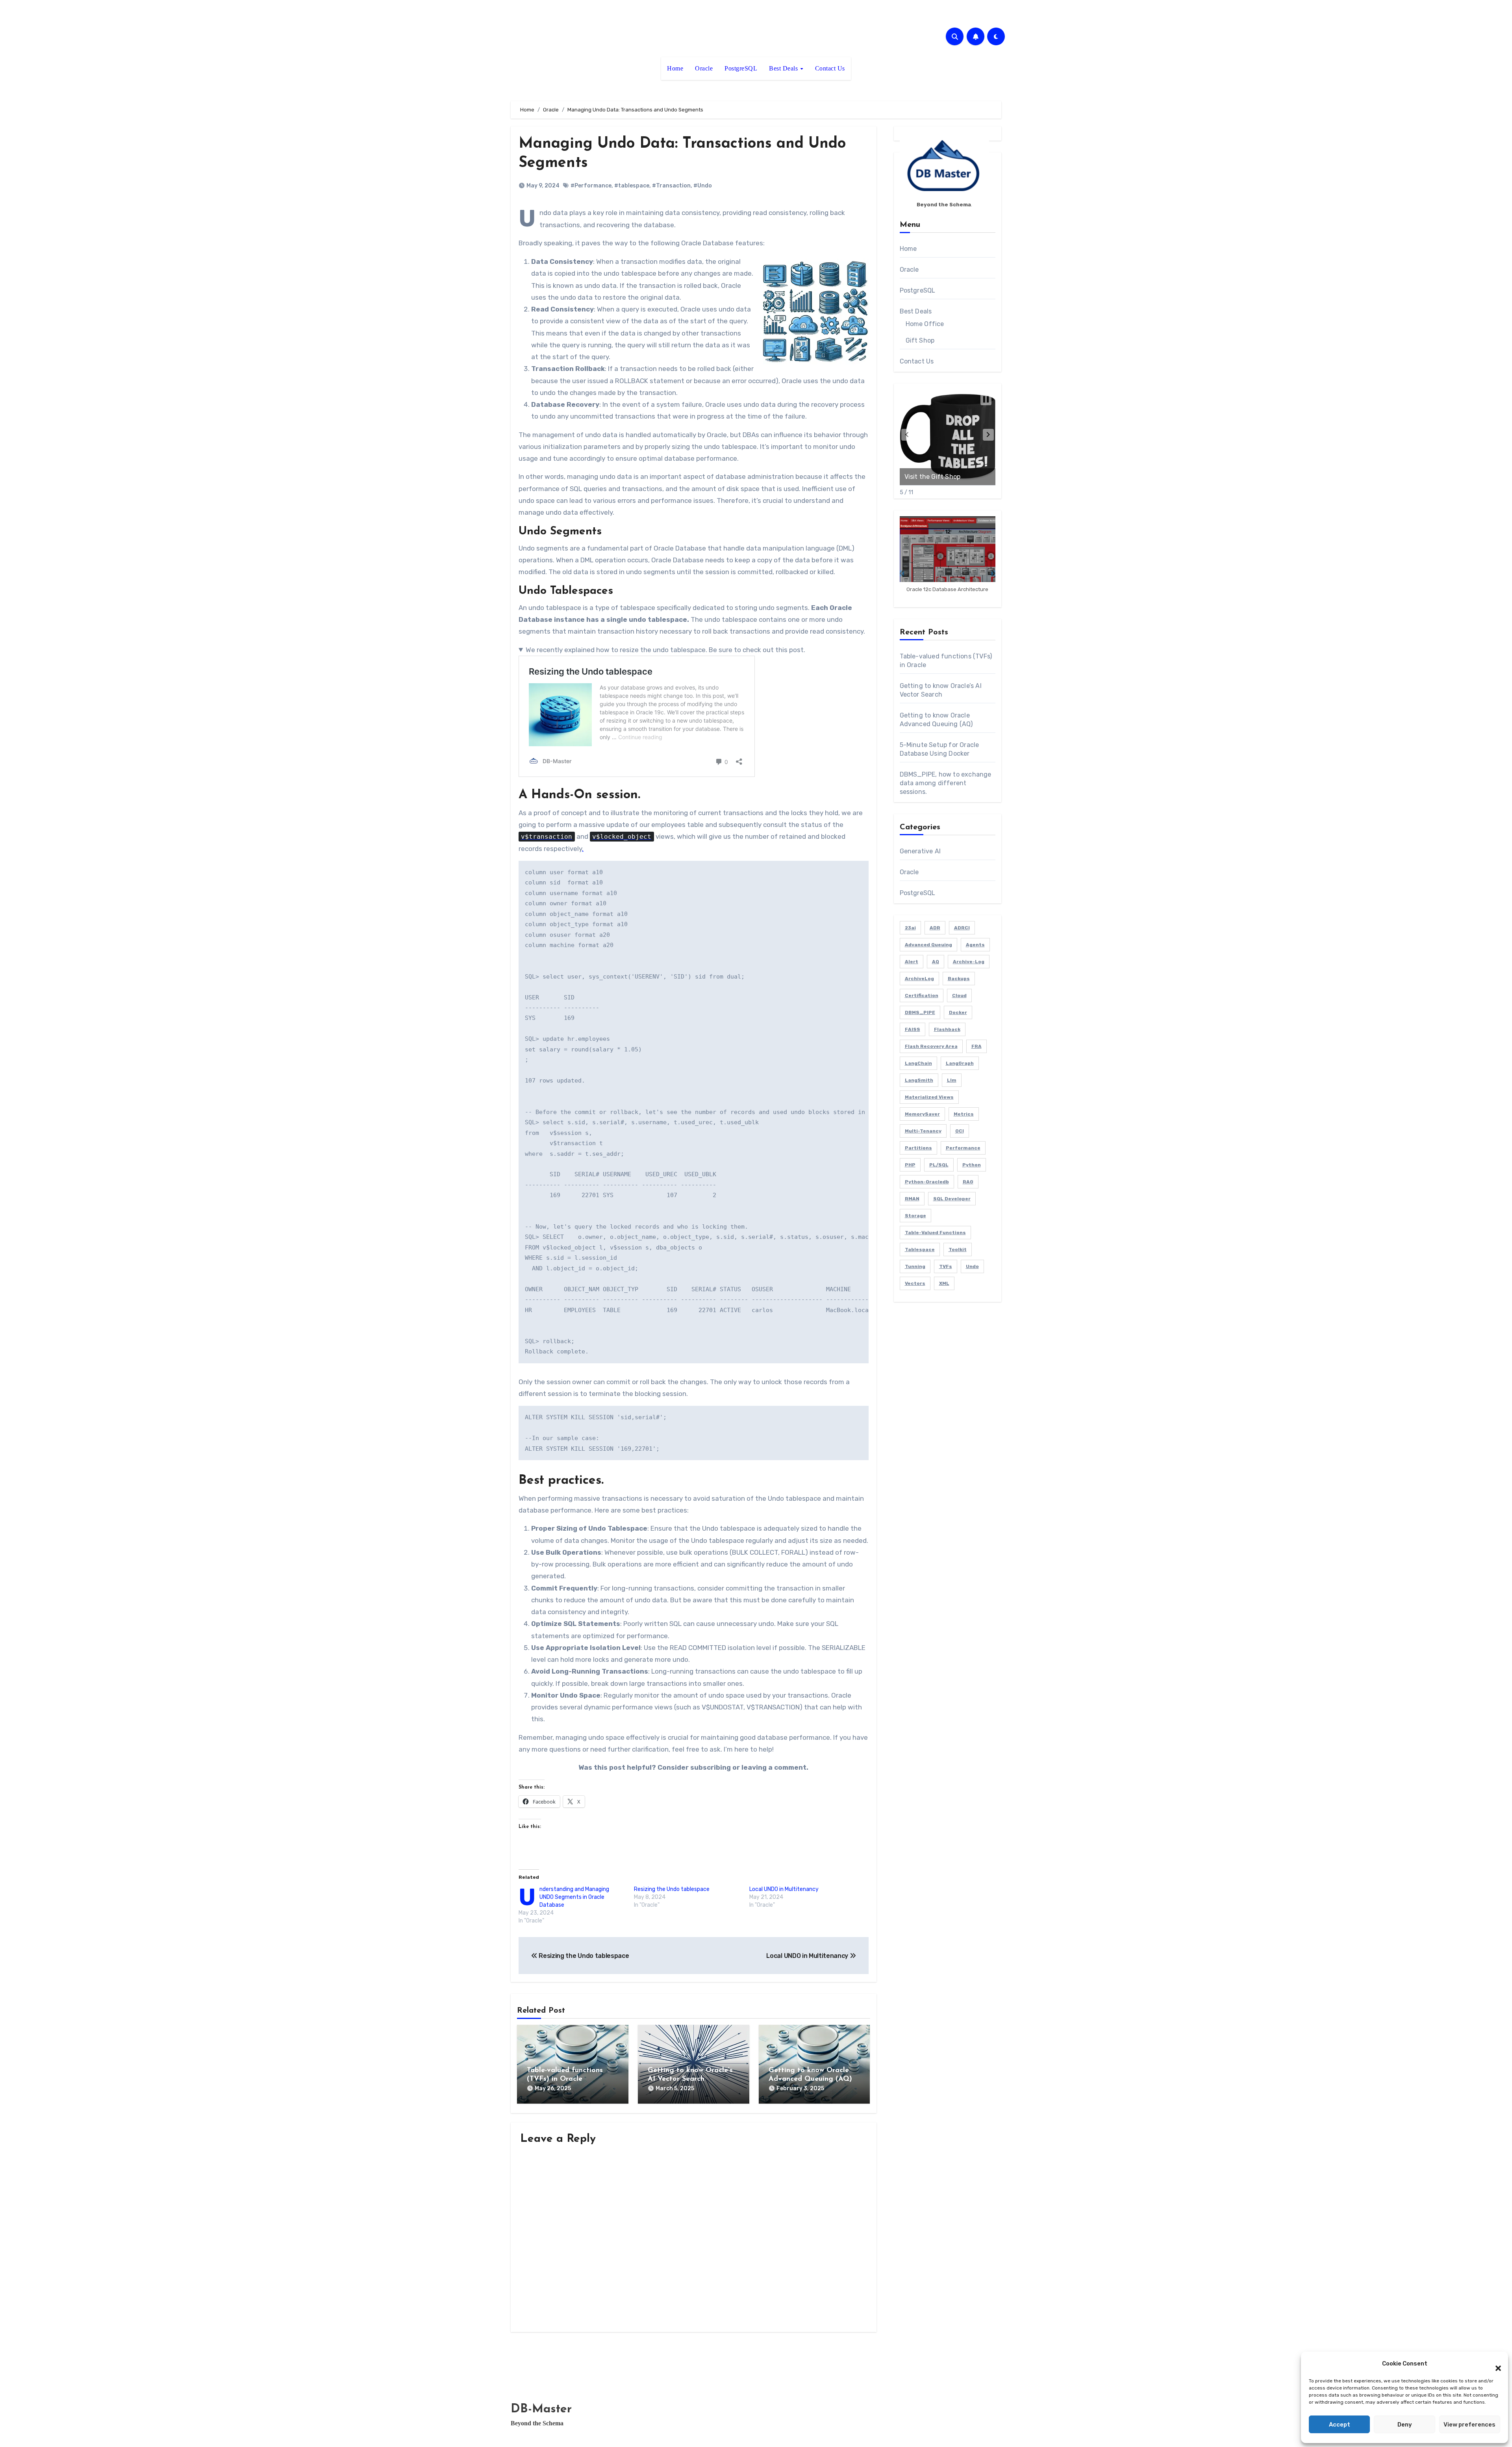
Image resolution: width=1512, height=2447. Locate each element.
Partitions (918, 1148)
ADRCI (962, 928)
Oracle (704, 68)
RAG (968, 1182)
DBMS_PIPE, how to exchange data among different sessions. (946, 783)
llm (952, 1080)
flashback (947, 1029)
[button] (1494, 2364)
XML (944, 1283)
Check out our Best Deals (943, 477)
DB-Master (541, 2409)
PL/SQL (939, 1165)
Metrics (964, 1114)
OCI (960, 1131)
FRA (976, 1046)
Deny (1405, 2425)
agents (975, 945)
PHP (910, 1165)
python (972, 1165)
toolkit (958, 1249)
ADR (935, 928)
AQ (936, 962)
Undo (972, 1266)
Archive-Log (969, 962)
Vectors (915, 1283)
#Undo (703, 186)
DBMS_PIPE (920, 1012)
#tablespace (632, 186)
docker (958, 1012)
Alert (912, 962)
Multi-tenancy (923, 1131)
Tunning (915, 1266)
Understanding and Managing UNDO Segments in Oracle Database (574, 1897)
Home (675, 68)
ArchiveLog (919, 979)
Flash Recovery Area (931, 1046)
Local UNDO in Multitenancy (784, 1889)
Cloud (959, 995)
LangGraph (960, 1063)
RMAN (912, 1199)
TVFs (946, 1266)
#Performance (591, 186)
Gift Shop (920, 340)
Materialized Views (929, 1097)
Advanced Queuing (928, 945)
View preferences (1469, 2425)
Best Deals (784, 68)
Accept (1340, 2425)
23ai (910, 928)
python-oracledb (927, 1182)
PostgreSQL (741, 68)
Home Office (925, 324)
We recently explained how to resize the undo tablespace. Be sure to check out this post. (665, 650)
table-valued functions (935, 1233)
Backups (959, 979)
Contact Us (830, 68)
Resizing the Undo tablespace (672, 1889)
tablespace (920, 1249)
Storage (915, 1216)
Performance (963, 1148)
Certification (922, 995)
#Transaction (671, 186)
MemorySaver (922, 1114)
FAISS (913, 1029)
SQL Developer (952, 1199)
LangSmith (919, 1080)
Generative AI (920, 851)
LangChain (918, 1063)
